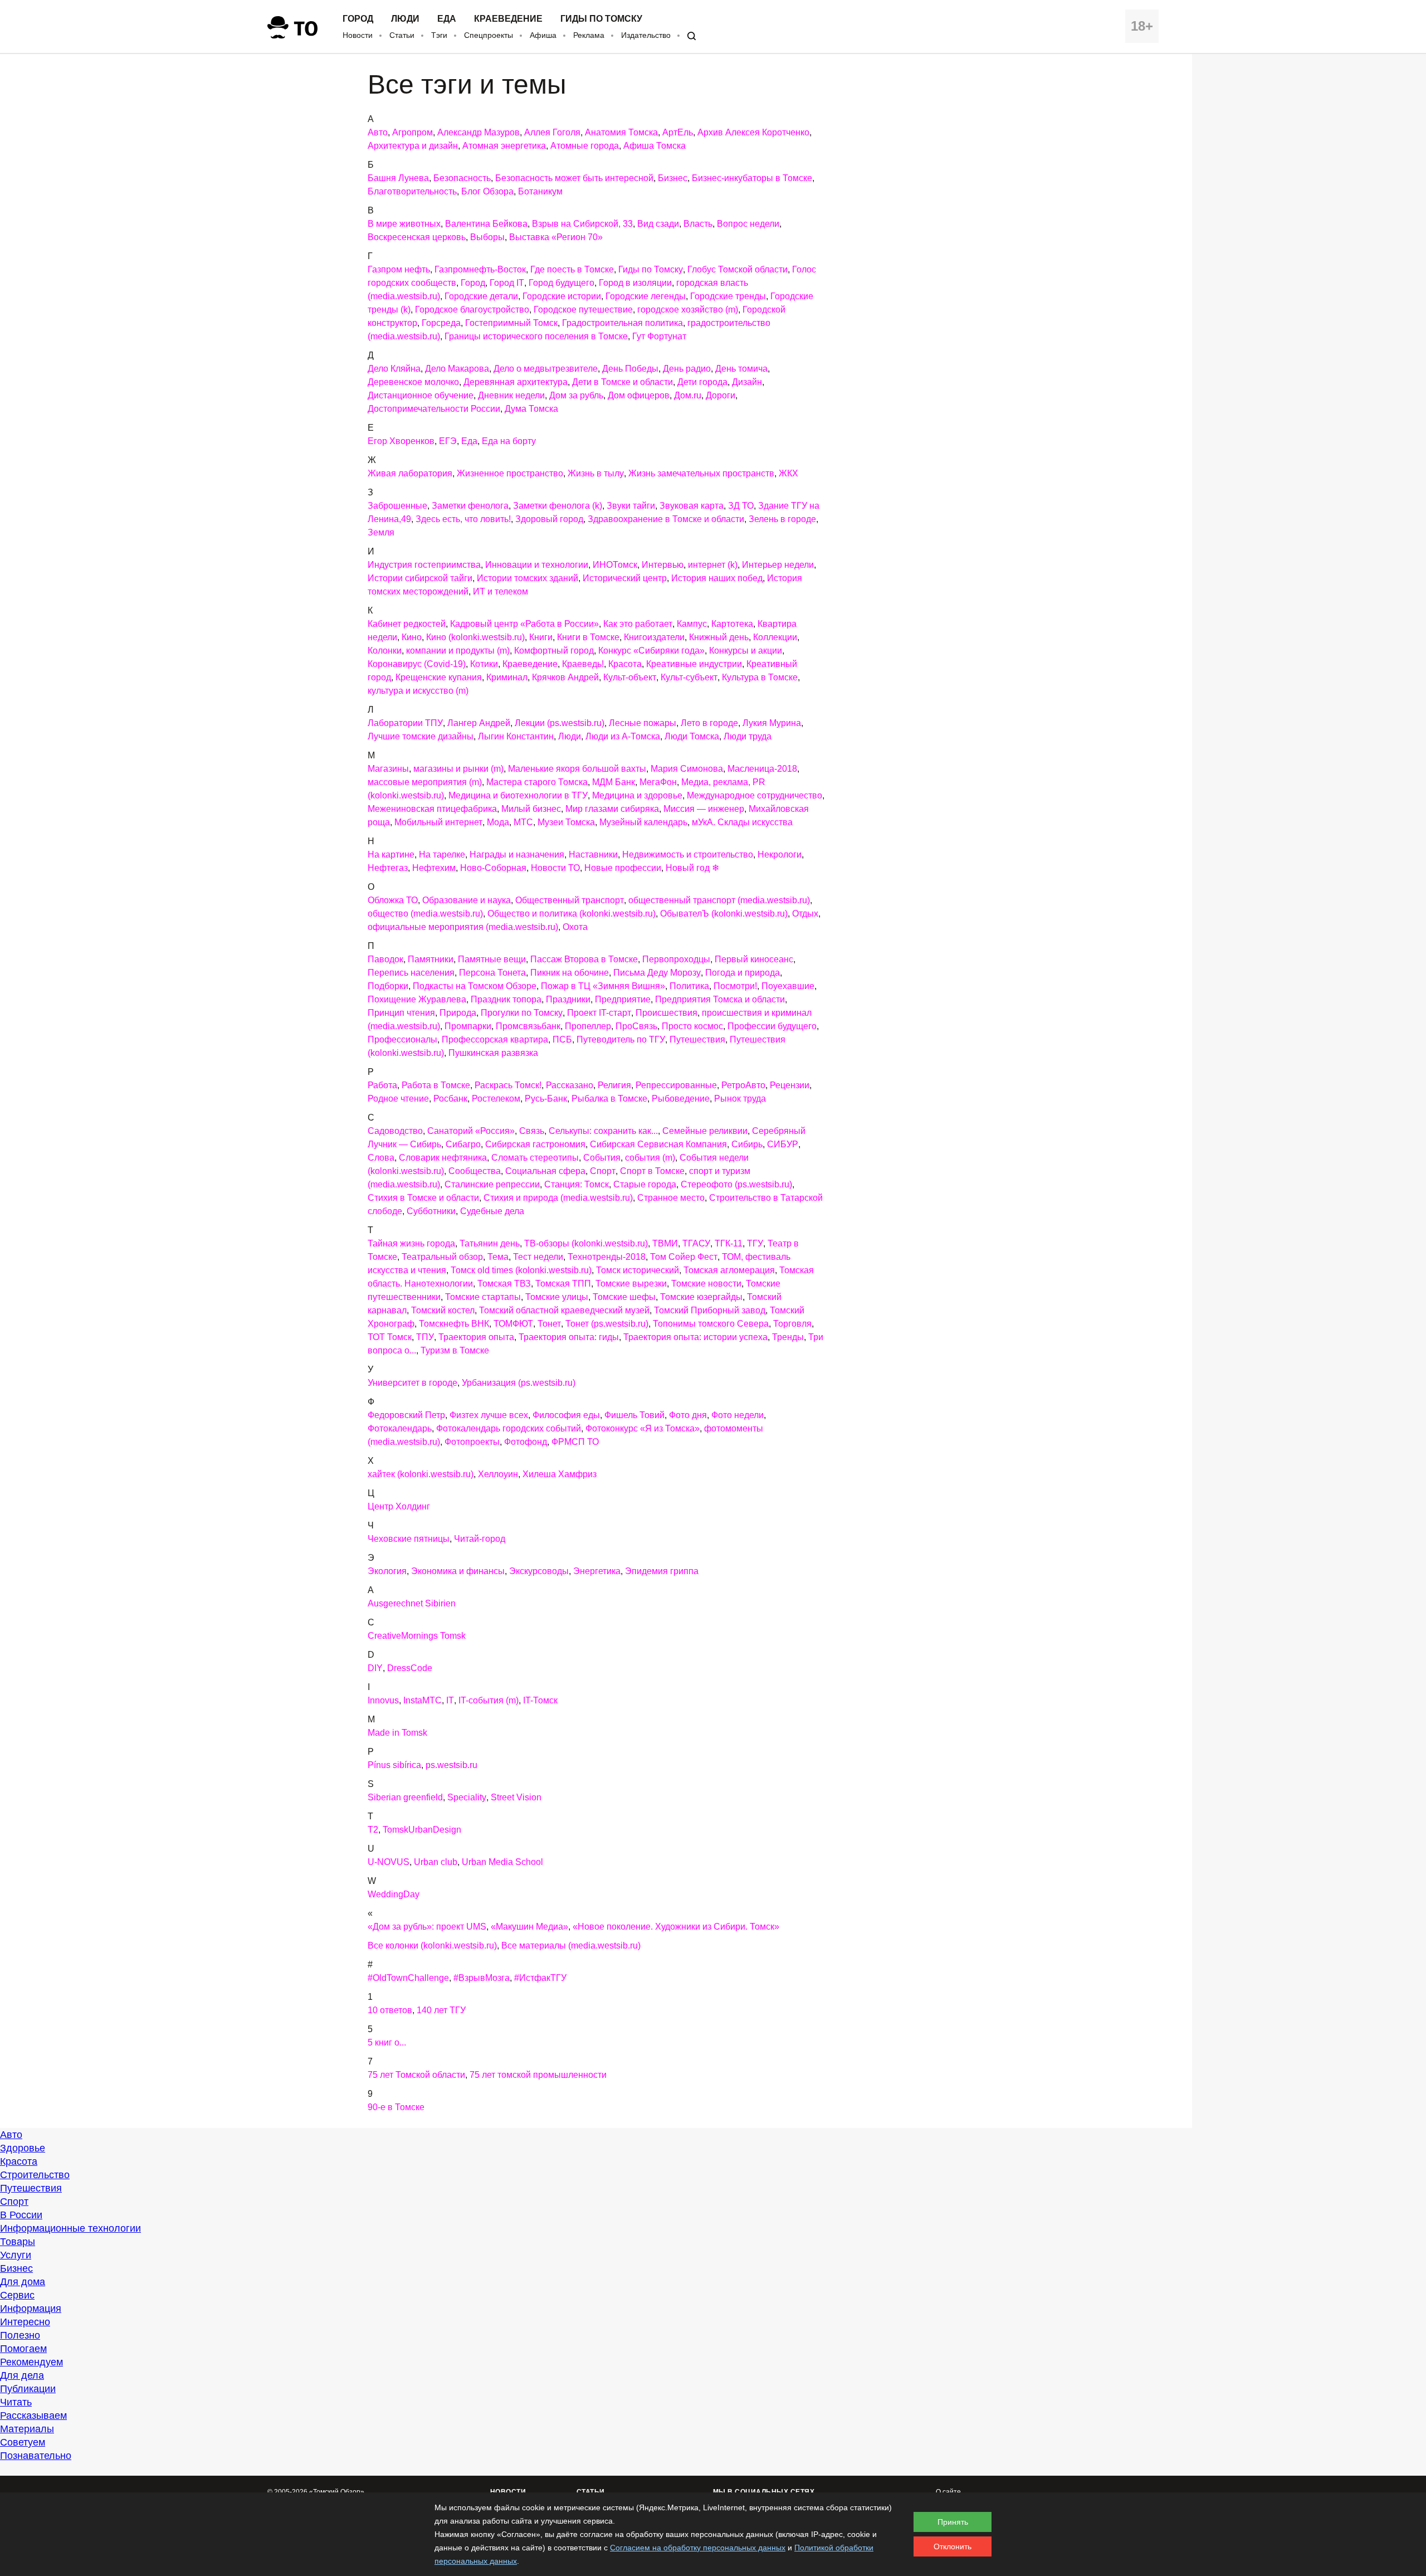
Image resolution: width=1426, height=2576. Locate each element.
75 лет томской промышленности (538, 2075)
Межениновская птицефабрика (432, 809)
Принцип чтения (401, 1013)
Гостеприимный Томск (511, 323)
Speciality (467, 1797)
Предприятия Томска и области (720, 999)
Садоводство (395, 1131)
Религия (614, 1085)
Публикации (28, 2389)
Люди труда (748, 736)
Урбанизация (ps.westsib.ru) (519, 1383)
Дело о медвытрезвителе (546, 369)
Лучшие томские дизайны (421, 736)
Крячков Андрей (565, 677)
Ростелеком (496, 1099)
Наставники (593, 854)
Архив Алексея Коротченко (753, 132)
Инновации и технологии (537, 565)
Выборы (487, 237)
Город (358, 19)
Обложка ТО (393, 900)
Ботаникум (540, 191)
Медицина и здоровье (637, 795)
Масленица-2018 (762, 769)
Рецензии (790, 1085)
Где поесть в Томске (572, 269)
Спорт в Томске (652, 1171)
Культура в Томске (760, 677)
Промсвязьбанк (528, 1026)
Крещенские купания (439, 677)
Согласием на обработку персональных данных (698, 2548)
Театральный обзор (442, 1257)
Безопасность (462, 178)
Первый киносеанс (754, 959)
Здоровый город (549, 519)
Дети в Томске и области (622, 382)
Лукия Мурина (772, 723)
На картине (391, 854)
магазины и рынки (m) (458, 769)
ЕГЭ (448, 441)
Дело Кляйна (394, 369)
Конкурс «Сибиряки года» (651, 651)
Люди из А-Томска (623, 736)
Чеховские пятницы (409, 1539)
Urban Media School (502, 1862)
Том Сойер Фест (684, 1257)
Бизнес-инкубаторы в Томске (752, 178)
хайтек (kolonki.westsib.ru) (421, 1474)
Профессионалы (402, 1039)
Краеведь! (583, 664)
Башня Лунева (398, 178)
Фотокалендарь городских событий (509, 1428)
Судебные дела (492, 1211)
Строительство (35, 2175)
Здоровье (23, 2148)
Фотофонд (526, 1442)
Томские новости (706, 1284)
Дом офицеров (639, 395)
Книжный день (719, 637)
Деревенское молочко (413, 382)
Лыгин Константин (516, 736)
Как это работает (638, 624)
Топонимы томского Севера (711, 1324)
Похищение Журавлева (417, 999)
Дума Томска (531, 409)
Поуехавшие (788, 986)
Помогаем (23, 2349)
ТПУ (425, 1337)
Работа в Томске (436, 1085)
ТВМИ (665, 1243)
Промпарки (468, 1026)
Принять (953, 2522)
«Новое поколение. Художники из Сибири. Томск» (676, 1927)
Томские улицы (557, 1297)
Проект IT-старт (599, 1013)
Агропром (412, 132)
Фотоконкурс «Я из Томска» (643, 1428)
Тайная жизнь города (411, 1243)
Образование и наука (467, 900)
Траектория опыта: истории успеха (695, 1337)
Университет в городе (412, 1383)
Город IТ (507, 283)
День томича (741, 369)
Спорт (603, 1171)
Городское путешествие (583, 310)
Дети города (702, 382)
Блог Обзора (487, 191)
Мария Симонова (687, 769)
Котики (484, 664)
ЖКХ (788, 473)
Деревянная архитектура (516, 382)
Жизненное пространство (510, 473)
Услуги (16, 2255)
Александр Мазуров (478, 132)
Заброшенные (397, 506)
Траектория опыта (476, 1337)
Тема (498, 1257)
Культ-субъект (689, 677)
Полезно (20, 2335)
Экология (387, 1571)
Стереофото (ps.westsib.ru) (736, 1184)
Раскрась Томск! (508, 1085)
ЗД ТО (741, 506)
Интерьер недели (778, 565)
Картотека (732, 624)
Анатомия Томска (621, 132)
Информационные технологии (70, 2228)
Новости (358, 35)
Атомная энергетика (504, 146)
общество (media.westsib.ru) (425, 914)
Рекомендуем (31, 2362)
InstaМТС (423, 1700)
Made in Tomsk (397, 1733)
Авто (378, 132)
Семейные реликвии (705, 1131)
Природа (458, 1013)
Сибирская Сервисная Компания (658, 1144)
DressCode (410, 1668)
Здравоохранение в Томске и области (666, 519)
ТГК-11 (729, 1243)
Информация (31, 2309)
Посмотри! (735, 986)
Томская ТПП (563, 1284)
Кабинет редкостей (407, 624)
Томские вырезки (631, 1284)
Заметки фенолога (470, 506)
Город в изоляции (635, 283)
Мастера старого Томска (537, 782)
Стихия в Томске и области (423, 1198)
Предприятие (623, 999)
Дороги (721, 395)
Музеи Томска (566, 822)
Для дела (22, 2375)
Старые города (645, 1184)
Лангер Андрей (479, 723)
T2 (373, 1830)
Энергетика (597, 1571)
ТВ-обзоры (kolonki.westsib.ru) (586, 1243)
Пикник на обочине (570, 973)
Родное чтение (398, 1099)
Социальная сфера (545, 1171)
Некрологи (780, 854)
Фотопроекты (472, 1442)
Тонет (549, 1324)
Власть (698, 224)
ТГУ (755, 1243)
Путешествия (697, 1039)
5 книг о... (387, 2042)
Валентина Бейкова (486, 224)
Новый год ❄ (692, 868)
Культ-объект (630, 677)
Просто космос (692, 1026)
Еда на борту (509, 441)
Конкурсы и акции (746, 651)
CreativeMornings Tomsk (417, 1636)
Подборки (388, 986)
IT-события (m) (489, 1700)
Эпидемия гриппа (662, 1571)
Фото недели (738, 1415)
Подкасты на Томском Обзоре (475, 986)
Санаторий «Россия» (471, 1131)
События (602, 1158)
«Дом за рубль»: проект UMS (427, 1927)
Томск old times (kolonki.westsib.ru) (521, 1270)
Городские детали (481, 296)
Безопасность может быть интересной (574, 178)
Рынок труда (740, 1099)
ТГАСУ (696, 1243)
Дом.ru (688, 395)
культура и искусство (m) (418, 691)
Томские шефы (624, 1297)
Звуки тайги (631, 506)
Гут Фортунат (659, 336)
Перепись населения (411, 973)
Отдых (805, 914)
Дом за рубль (576, 395)
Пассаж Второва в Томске (584, 959)
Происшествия (666, 1013)
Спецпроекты (489, 35)
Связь (532, 1131)
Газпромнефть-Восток (480, 269)
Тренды (788, 1337)
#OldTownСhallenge (408, 1978)
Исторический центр (625, 578)
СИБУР (783, 1144)
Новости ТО (555, 868)
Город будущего (561, 283)
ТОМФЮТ (513, 1324)
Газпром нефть (399, 269)
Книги (541, 637)
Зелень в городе (782, 519)
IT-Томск (540, 1700)
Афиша (543, 35)
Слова (381, 1158)
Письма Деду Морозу (657, 973)
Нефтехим (434, 868)
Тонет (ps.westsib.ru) (607, 1324)
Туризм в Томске (455, 1350)
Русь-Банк (546, 1099)
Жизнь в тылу (596, 473)
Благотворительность (412, 191)
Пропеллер (588, 1026)
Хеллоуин (498, 1474)
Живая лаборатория (410, 473)
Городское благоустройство (472, 310)
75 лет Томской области (416, 2075)
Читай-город (480, 1539)
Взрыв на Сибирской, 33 (582, 224)
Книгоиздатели (654, 637)
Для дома (23, 2282)
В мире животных (404, 224)
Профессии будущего (772, 1026)
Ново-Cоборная (493, 868)
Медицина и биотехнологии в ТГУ (518, 795)
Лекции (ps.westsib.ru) (560, 723)
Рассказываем (33, 2416)
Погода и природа (743, 973)
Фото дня (688, 1415)
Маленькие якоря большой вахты (577, 769)
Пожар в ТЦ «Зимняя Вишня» (603, 986)
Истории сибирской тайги (420, 578)
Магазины (388, 769)
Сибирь (747, 1144)
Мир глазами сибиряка (612, 809)
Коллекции (775, 637)
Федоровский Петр (406, 1415)
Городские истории (562, 296)
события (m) (650, 1158)
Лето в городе (709, 723)
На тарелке (442, 854)
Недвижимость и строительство (688, 854)
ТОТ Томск (390, 1337)
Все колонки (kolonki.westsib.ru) (432, 1946)
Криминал (507, 677)
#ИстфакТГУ (540, 1978)
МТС (523, 822)
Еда (447, 19)
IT (450, 1700)
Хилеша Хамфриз (560, 1474)
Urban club (436, 1862)
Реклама (589, 35)
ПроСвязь (636, 1026)
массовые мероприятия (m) (425, 782)
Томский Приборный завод (710, 1310)
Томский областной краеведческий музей (564, 1310)
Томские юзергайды (701, 1297)
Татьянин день (490, 1243)
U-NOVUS (389, 1862)
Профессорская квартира (495, 1039)
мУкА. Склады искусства (742, 822)
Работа (382, 1085)
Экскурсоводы (539, 1571)
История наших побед (717, 578)
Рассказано (570, 1085)
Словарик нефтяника (443, 1158)
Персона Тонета (492, 973)
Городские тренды (728, 296)
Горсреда (441, 323)
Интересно (25, 2322)
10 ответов (390, 2010)
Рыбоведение (681, 1099)
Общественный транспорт (570, 900)
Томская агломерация (729, 1270)
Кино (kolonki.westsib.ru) (475, 637)
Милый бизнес (531, 809)
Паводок (385, 959)
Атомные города (585, 146)
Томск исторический (638, 1270)
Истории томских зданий (528, 578)
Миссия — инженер (704, 809)
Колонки (385, 651)
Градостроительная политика (622, 323)
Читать (16, 2402)
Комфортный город (554, 651)
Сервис (17, 2295)
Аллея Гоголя (552, 132)
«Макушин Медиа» (529, 1927)
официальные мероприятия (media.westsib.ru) (463, 927)
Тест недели (538, 1257)
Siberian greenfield (405, 1797)
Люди (405, 19)
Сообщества (475, 1171)
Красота (625, 664)
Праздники (568, 999)
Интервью (663, 565)
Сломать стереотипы (535, 1158)
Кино (412, 637)
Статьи (402, 35)
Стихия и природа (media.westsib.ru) (558, 1198)
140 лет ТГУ (441, 2010)
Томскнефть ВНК (454, 1324)
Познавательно (36, 2456)
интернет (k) (713, 565)
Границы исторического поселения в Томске (536, 336)
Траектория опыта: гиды (569, 1337)
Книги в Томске (588, 637)
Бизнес (673, 178)
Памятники (431, 959)
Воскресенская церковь (417, 237)
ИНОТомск (615, 565)
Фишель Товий (634, 1415)
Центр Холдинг (399, 1506)
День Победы (630, 369)
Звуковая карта (692, 506)
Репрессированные (676, 1085)
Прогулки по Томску (522, 1013)
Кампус (692, 624)
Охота (575, 927)
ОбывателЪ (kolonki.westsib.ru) (724, 914)
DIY (375, 1668)
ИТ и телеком (500, 591)
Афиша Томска (655, 146)
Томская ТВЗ (504, 1284)
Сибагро (463, 1144)
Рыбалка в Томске (609, 1099)
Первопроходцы (676, 959)
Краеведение (508, 19)
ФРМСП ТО (575, 1442)
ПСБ (562, 1039)
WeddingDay (394, 1894)
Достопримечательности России (434, 409)
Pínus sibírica (394, 1765)
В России (21, 2215)
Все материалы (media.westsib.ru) (571, 1946)
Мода (498, 822)
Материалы (27, 2429)
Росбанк (450, 1099)
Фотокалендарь (400, 1428)
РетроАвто (743, 1085)
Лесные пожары (643, 723)
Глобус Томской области (738, 269)
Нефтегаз (388, 868)
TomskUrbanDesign (422, 1830)
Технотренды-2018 (607, 1257)
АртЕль (678, 132)
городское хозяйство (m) (688, 310)
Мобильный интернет (438, 822)
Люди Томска (692, 736)
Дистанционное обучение (421, 395)
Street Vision (516, 1797)
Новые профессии (623, 868)
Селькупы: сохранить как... (603, 1131)
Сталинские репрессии (492, 1184)
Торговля (792, 1324)
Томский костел (443, 1310)
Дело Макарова (457, 369)
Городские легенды (646, 296)
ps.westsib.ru (451, 1765)
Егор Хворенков (401, 441)
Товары (18, 2242)
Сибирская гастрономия (535, 1144)
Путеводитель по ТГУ (621, 1039)
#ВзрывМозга (482, 1978)
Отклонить (953, 2546)
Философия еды (566, 1415)
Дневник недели (511, 395)
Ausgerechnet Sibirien (412, 1603)
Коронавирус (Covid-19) (417, 664)
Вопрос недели (748, 224)
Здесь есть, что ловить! (463, 519)
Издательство (646, 35)
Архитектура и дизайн (413, 146)
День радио (687, 369)
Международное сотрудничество (754, 795)
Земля (381, 532)
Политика (689, 986)
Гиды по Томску (601, 19)
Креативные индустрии (694, 664)
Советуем (23, 2442)
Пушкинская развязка (493, 1053)
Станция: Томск (577, 1184)
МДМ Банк (614, 782)
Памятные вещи (492, 959)
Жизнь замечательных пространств (701, 473)
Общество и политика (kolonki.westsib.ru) (572, 914)
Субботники (431, 1211)
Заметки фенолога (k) (558, 506)
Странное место (671, 1198)
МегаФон (658, 782)
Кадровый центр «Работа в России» (524, 624)
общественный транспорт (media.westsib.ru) (719, 900)
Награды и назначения (517, 854)
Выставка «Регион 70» (556, 237)
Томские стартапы (483, 1297)
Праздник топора (506, 999)
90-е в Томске (396, 2107)
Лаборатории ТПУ (405, 723)
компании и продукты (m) (458, 651)
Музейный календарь (643, 822)
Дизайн (747, 382)
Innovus (383, 1700)
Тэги (439, 35)
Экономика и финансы (458, 1571)
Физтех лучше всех (489, 1415)
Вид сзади (658, 224)
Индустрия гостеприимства (424, 565)
